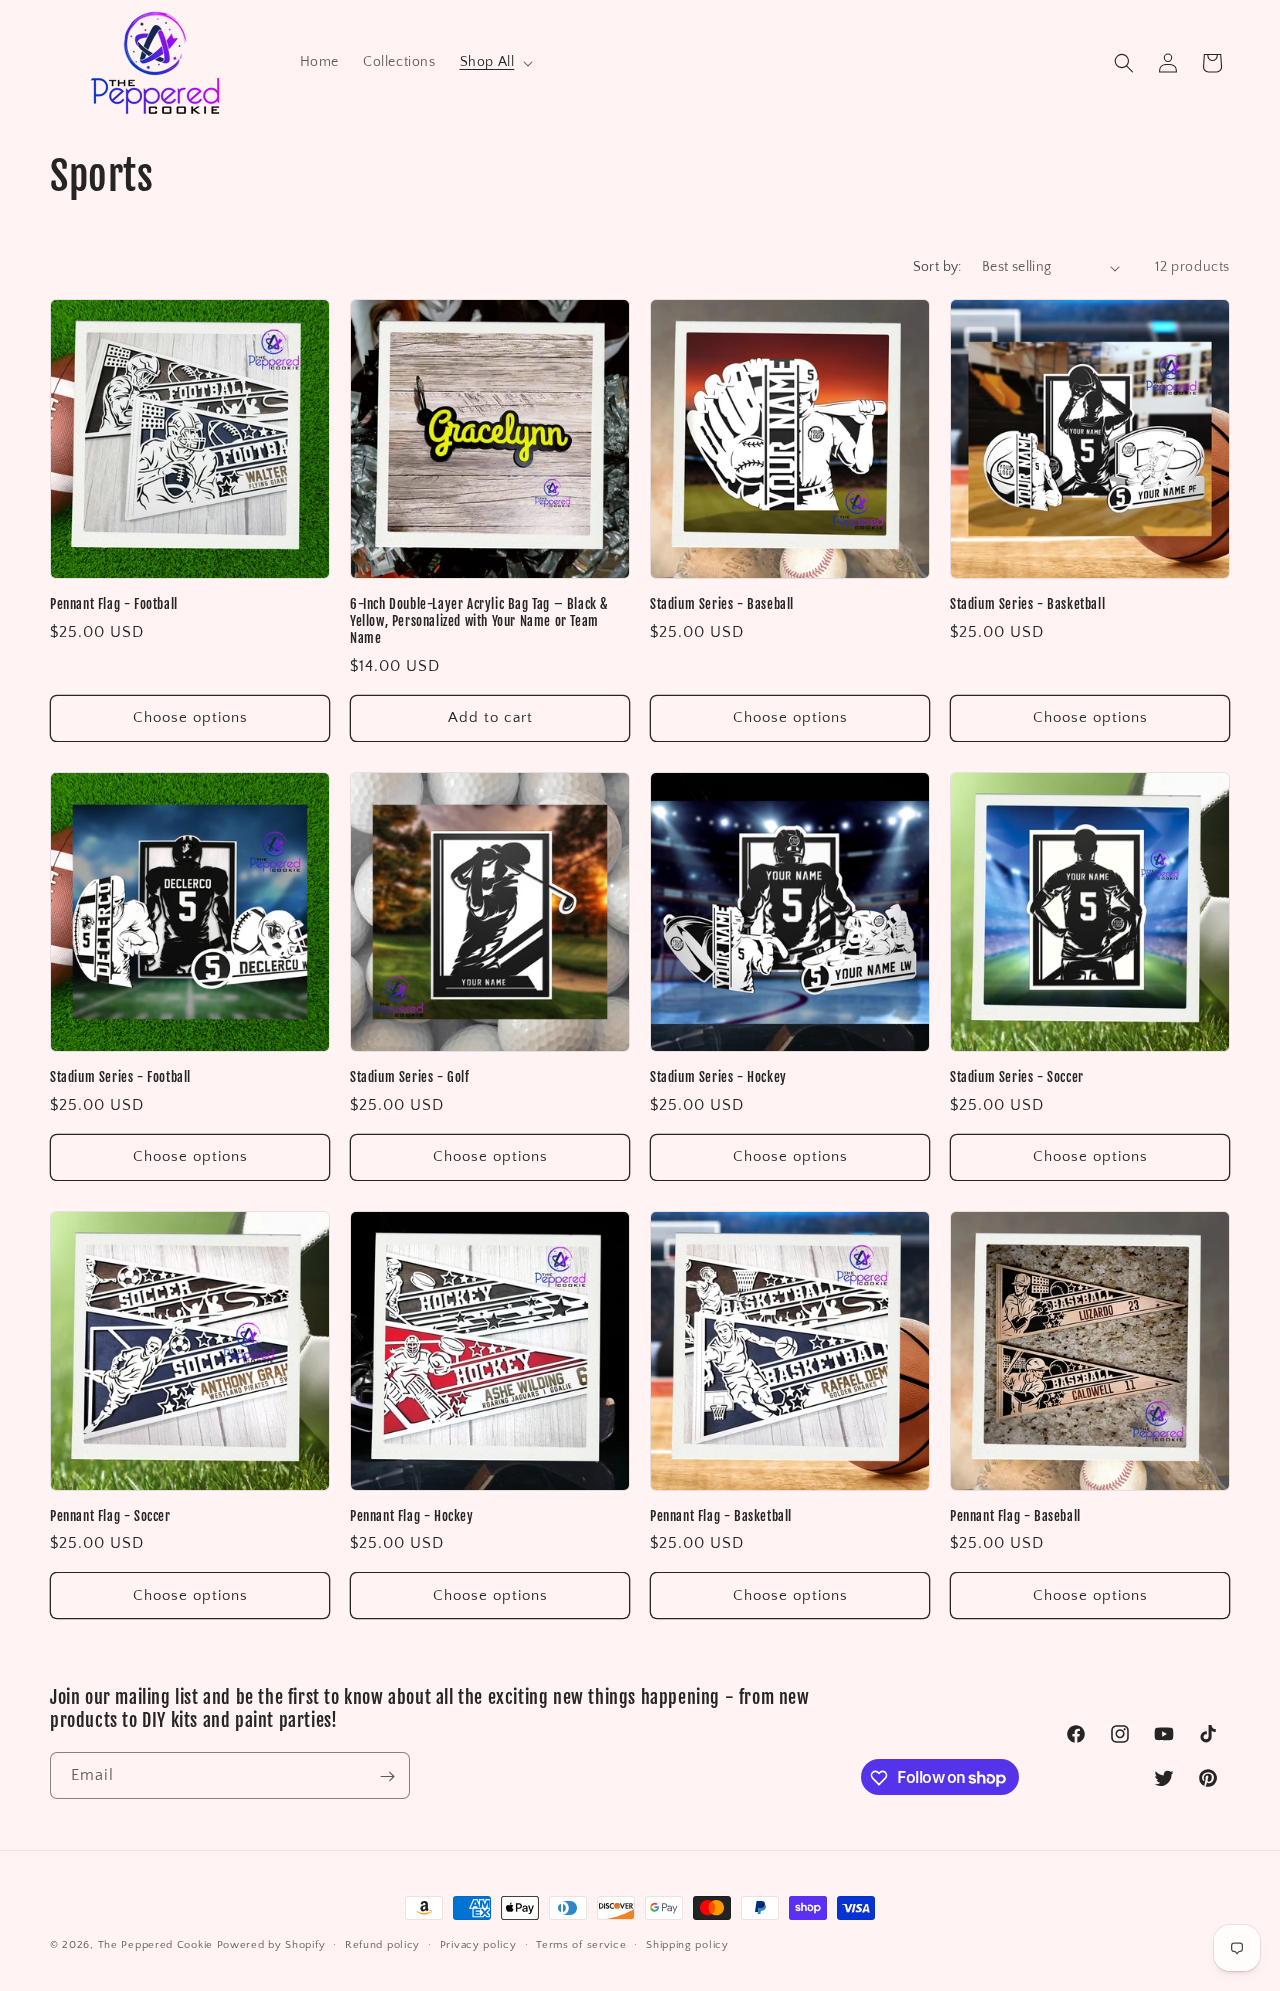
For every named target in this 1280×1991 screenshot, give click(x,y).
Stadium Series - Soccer (1017, 1077)
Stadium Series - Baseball (722, 604)
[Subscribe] (387, 1776)
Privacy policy (478, 1944)
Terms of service (581, 1944)
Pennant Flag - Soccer (110, 1516)
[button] (495, 62)
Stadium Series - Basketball (1027, 604)
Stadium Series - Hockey (718, 1077)
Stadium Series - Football (120, 1077)
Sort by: (937, 267)
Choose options (190, 717)
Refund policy (382, 1944)
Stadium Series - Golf (410, 1077)
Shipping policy (687, 1944)
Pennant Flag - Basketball (721, 1516)
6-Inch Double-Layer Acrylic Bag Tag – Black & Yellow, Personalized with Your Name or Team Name (479, 621)
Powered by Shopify (271, 1945)
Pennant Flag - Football (114, 604)
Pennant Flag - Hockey (412, 1516)
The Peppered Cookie (155, 1945)
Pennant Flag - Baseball (1015, 1516)
